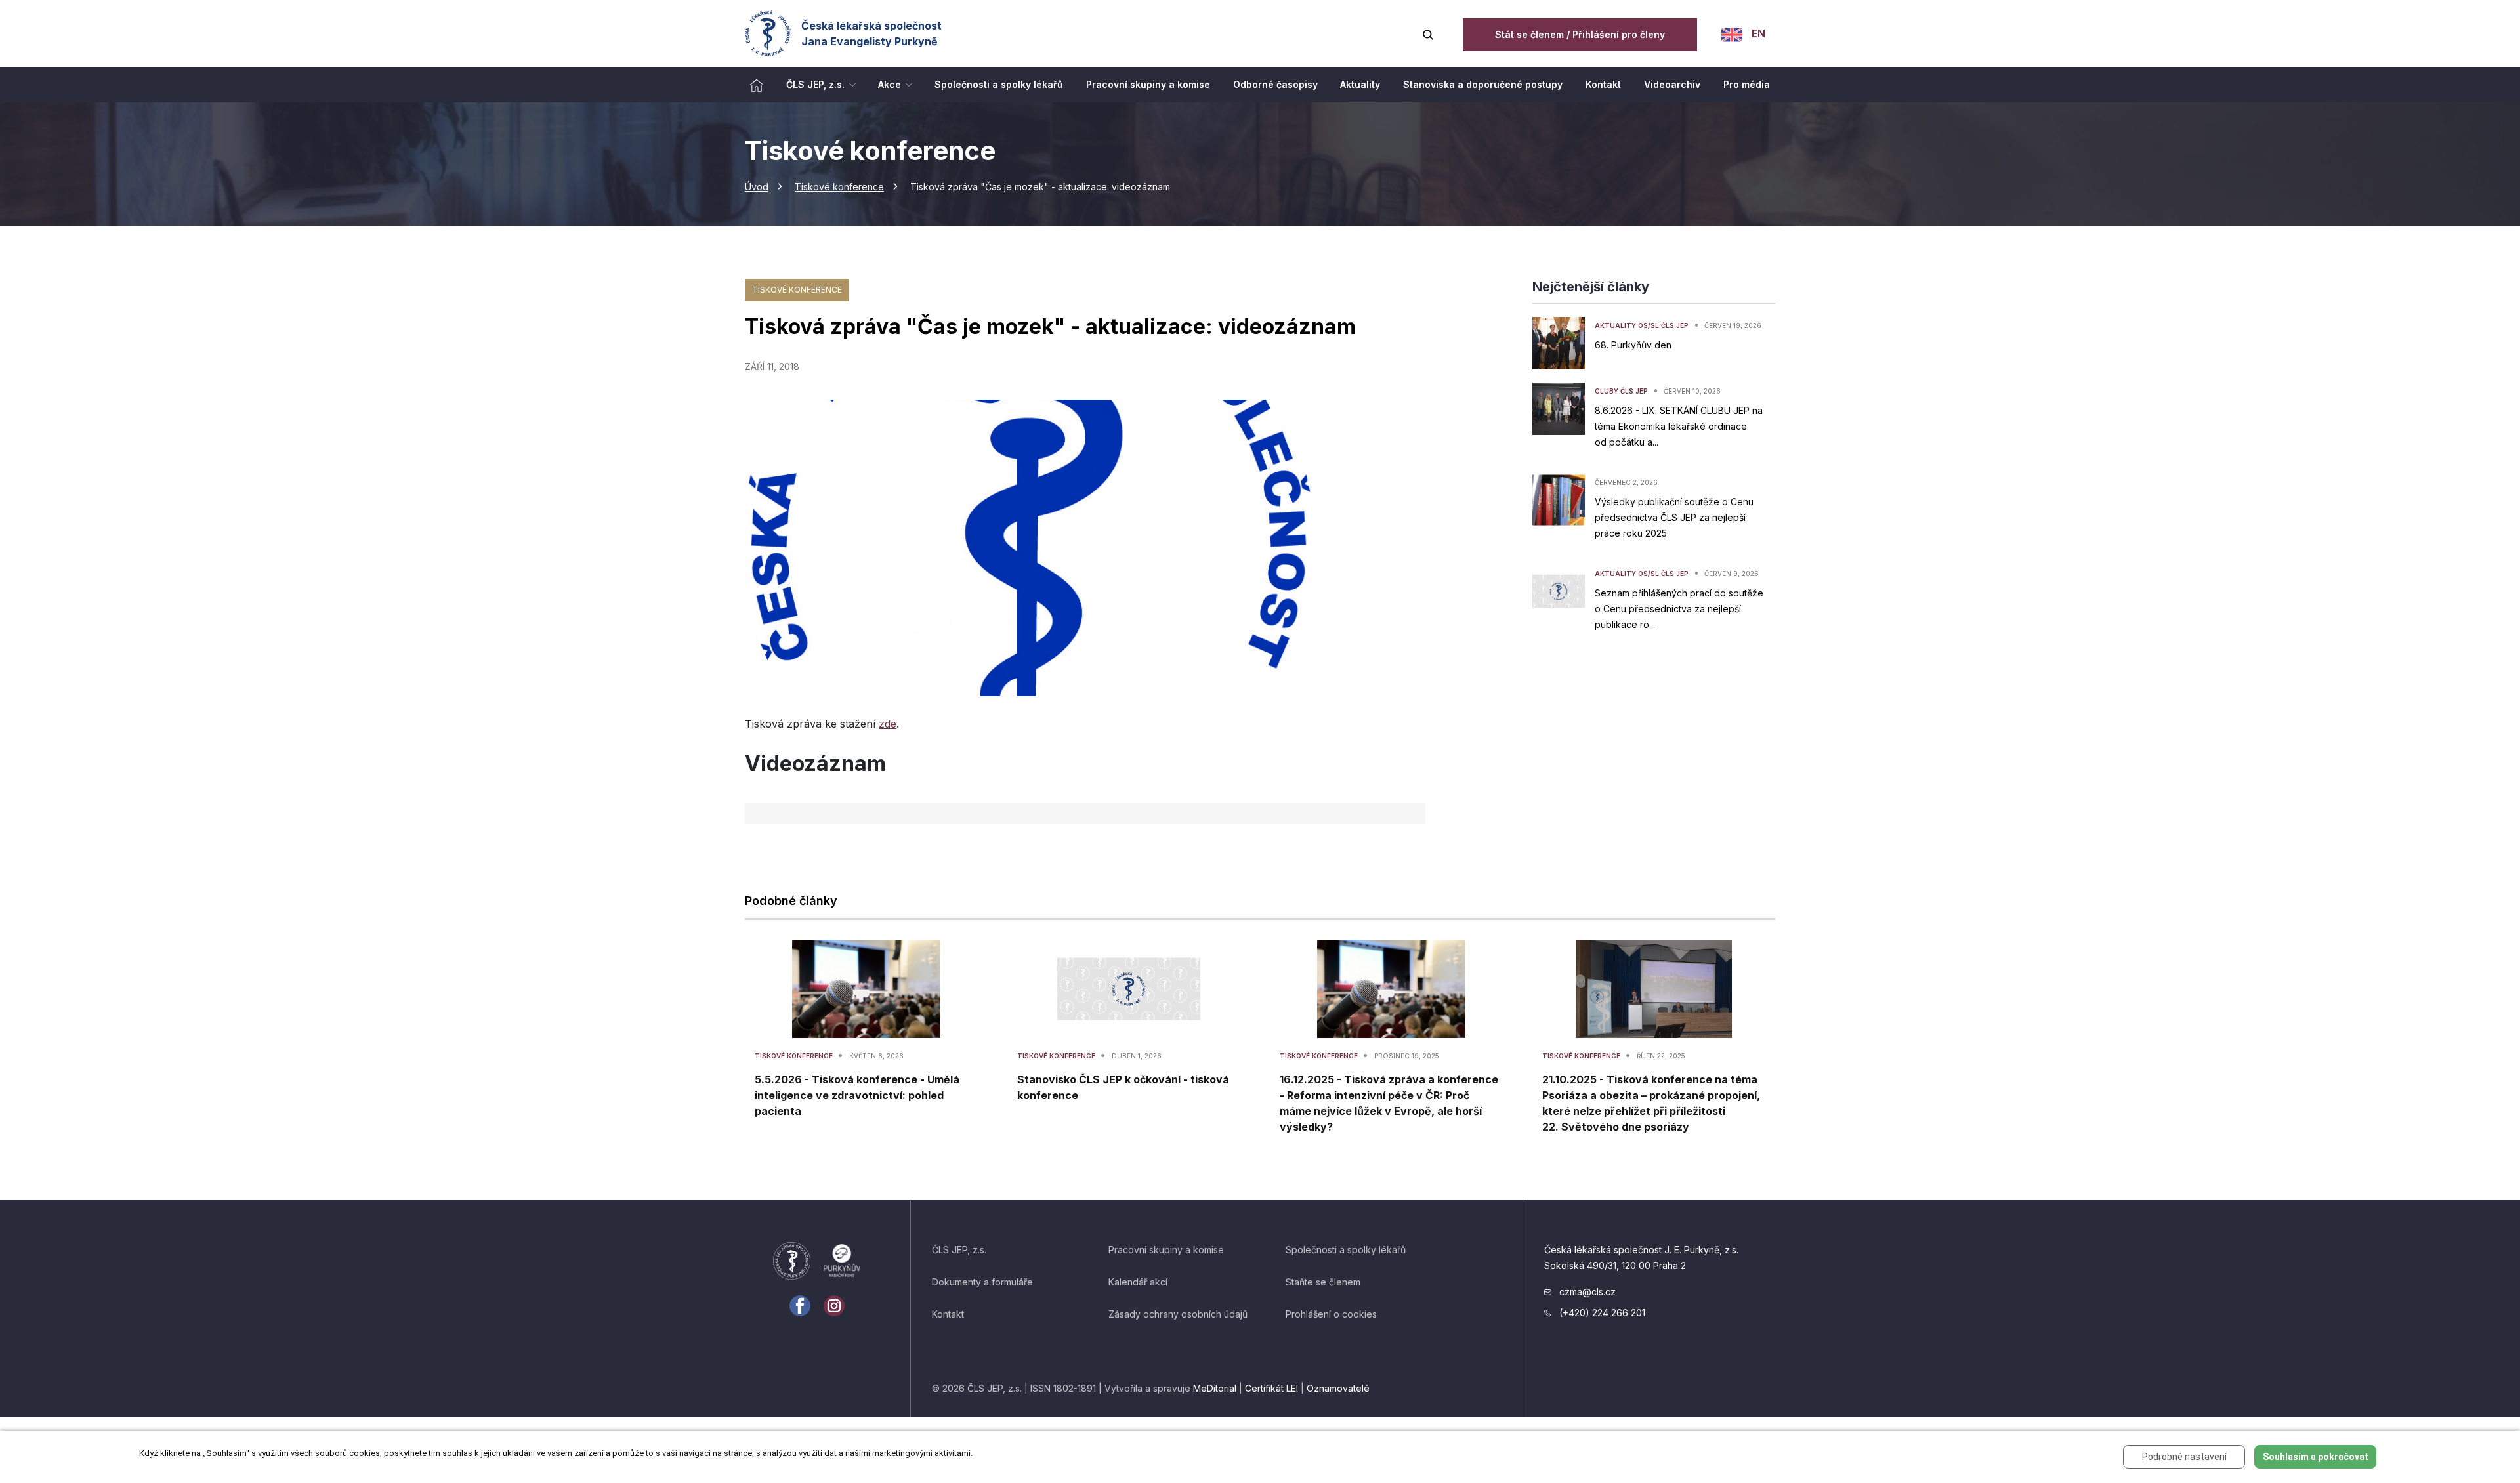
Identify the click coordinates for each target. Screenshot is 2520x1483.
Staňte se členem (1323, 1282)
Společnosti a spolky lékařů (1346, 1250)
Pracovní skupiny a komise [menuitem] (1148, 84)
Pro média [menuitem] (1747, 84)
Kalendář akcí (1138, 1282)
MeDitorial (1215, 1388)
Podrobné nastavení (2184, 1457)
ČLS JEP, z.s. (959, 1250)
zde (888, 724)
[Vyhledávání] (1428, 33)
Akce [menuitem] (890, 84)
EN (1757, 33)
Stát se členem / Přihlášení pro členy (1580, 34)
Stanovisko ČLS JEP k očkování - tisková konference (1123, 1087)
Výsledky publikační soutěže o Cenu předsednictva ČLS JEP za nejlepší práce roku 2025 (1674, 517)
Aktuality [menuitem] (1360, 84)
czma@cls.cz (1586, 1292)
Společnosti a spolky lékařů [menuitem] (999, 84)
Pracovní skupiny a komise (1166, 1250)
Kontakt (948, 1314)
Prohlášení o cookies (1331, 1314)
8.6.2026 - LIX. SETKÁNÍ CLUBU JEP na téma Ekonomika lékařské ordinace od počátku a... (1679, 426)
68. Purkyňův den (1633, 345)
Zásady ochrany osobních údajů (1178, 1314)
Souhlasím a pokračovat (2316, 1457)
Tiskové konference (839, 187)
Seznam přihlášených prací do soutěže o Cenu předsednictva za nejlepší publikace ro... (1679, 609)
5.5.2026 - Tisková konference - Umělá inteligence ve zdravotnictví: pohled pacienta (857, 1095)
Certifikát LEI (1271, 1388)
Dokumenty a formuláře (982, 1282)
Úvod (757, 187)
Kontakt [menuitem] (1603, 84)
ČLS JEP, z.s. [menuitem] (815, 84)
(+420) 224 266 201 (1601, 1313)
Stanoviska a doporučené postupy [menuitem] (1483, 84)
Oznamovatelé (1338, 1388)
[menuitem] (757, 85)
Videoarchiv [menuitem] (1672, 84)
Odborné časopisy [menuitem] (1275, 84)
